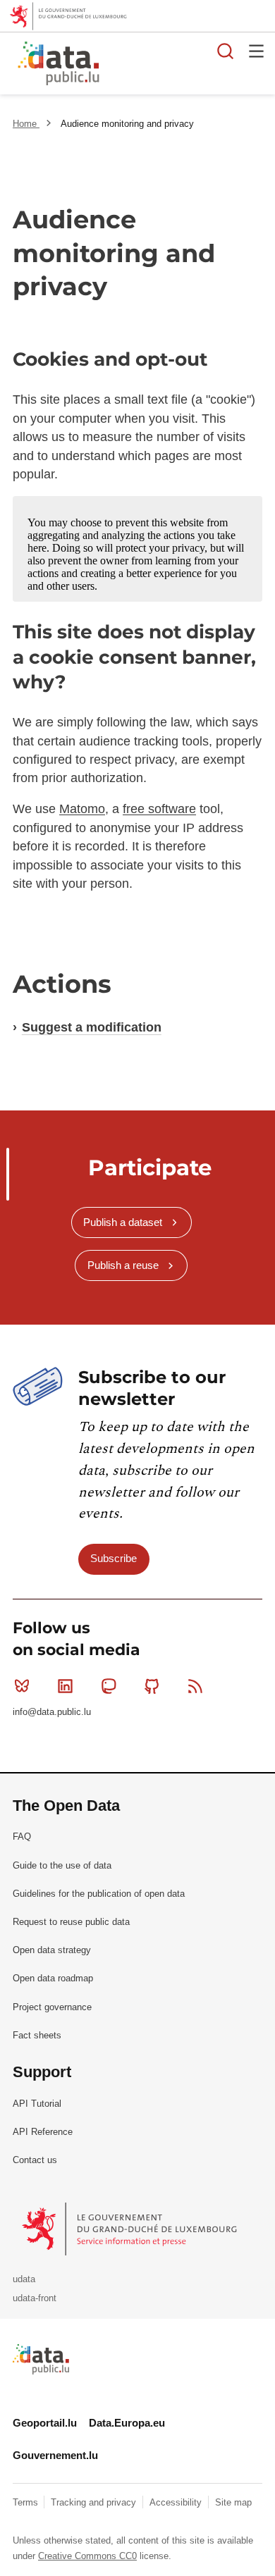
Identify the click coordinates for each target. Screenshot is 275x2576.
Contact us (35, 2160)
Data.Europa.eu (127, 2423)
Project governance (52, 2007)
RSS (195, 1686)
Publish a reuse (123, 1265)
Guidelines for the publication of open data (99, 1894)
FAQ (22, 1837)
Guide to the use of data (62, 1865)
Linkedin (65, 1686)
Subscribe (114, 1558)
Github (152, 1686)
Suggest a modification (92, 1027)
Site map (233, 2502)
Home (26, 124)
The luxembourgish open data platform (178, 64)
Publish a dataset (123, 1222)
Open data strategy (52, 1950)
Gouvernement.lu (55, 2455)
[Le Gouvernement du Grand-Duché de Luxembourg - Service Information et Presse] (131, 2228)
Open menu (257, 51)
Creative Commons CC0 (87, 2556)
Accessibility (177, 2502)
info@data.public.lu (52, 1712)
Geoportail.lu (45, 2423)
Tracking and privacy (95, 2502)
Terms (27, 2502)
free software (159, 809)
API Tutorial (37, 2104)
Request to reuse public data (71, 1922)
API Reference (43, 2132)
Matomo (82, 809)
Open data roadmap (53, 1978)
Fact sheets (37, 2035)
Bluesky (22, 1686)
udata (24, 2279)
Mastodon (109, 1686)
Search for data (226, 51)
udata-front (35, 2298)
